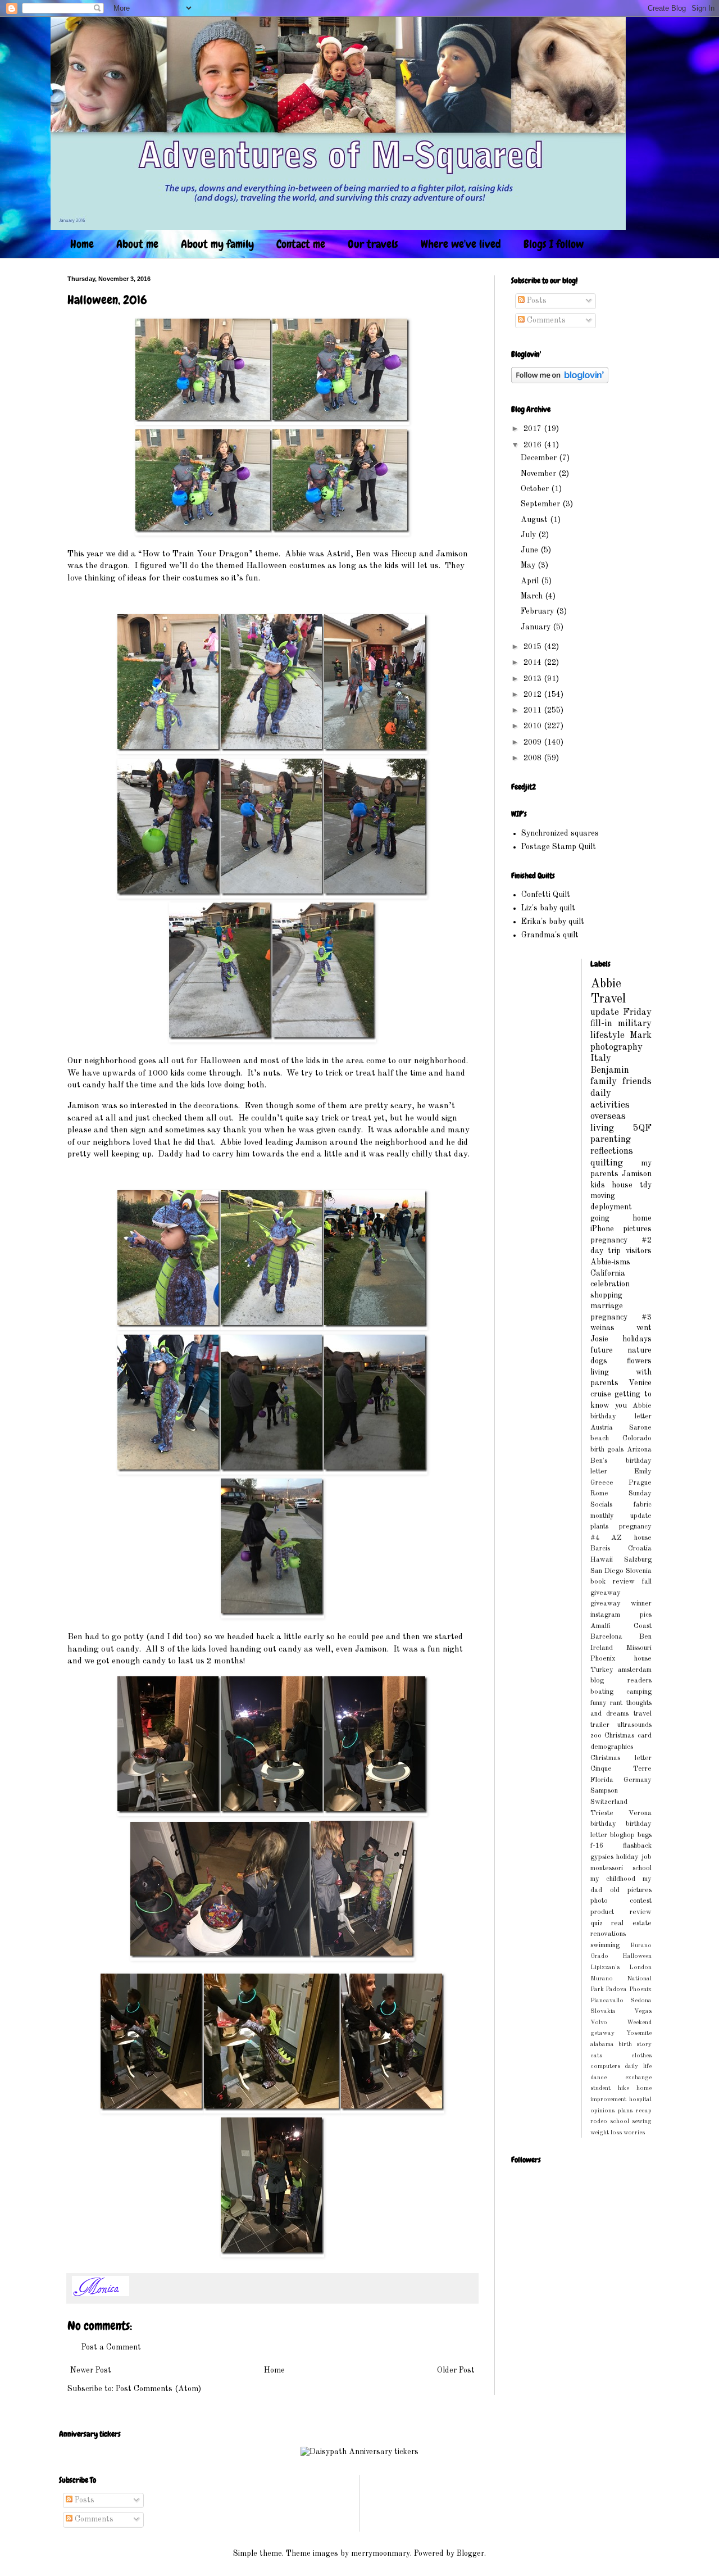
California (608, 1273)
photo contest (621, 1901)
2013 (534, 679)
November (540, 474)
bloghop (622, 1835)
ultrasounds (634, 1725)
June (531, 550)
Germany (638, 1780)
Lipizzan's (605, 1967)
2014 (534, 663)
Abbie (606, 984)
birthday (603, 1824)
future (602, 1350)
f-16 (597, 1846)
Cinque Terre (621, 1769)
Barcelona (606, 1637)
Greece (602, 1483)
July (529, 535)
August (535, 520)
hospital (640, 2099)
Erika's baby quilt (553, 922)
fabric (643, 1505)
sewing (642, 2121)
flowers (639, 1361)
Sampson (604, 1791)
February (538, 611)
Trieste (602, 1813)
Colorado (637, 1438)
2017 (534, 429)
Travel (608, 999)
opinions (602, 2111)
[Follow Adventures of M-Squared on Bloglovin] (560, 381)
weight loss (606, 2133)
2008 (534, 758)
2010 (534, 726)
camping (639, 1692)
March (533, 596)
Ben (645, 1637)
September (541, 504)
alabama (602, 2044)
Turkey (602, 1670)
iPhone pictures (621, 1229)
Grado (599, 1956)
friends (637, 1081)
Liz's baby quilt (548, 908)
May (529, 565)
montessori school (621, 1868)
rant (616, 1703)
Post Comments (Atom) (158, 2389)
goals (615, 1450)
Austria (602, 1428)
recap (644, 2111)
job (647, 1857)
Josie (599, 1339)
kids (598, 1185)
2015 (534, 647)
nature (640, 1350)
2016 (534, 445)
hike (624, 2088)
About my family (217, 244)
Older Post (456, 2370)
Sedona (641, 2001)
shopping (606, 1295)
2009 (534, 742)
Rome (599, 1493)
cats (596, 2056)
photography (616, 1047)
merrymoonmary (381, 2554)
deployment (611, 1207)
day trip (606, 1251)
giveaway (606, 1593)
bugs (645, 1835)
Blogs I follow (554, 244)
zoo (596, 1736)
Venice (640, 1383)
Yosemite (639, 2033)
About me (137, 244)
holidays (637, 1339)
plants (599, 1527)
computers (605, 2066)
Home (82, 244)
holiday (627, 1857)
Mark (641, 1035)
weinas (602, 1328)
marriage (607, 1306)
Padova (616, 1989)
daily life (638, 2066)
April (531, 581)
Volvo (599, 2022)
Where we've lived (461, 244)
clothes (641, 2056)
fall (647, 1582)
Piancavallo (607, 2001)
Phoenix (640, 1989)
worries (634, 2133)
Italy (601, 1058)
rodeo (599, 2121)
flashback (637, 1846)
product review (621, 1912)
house (622, 1185)
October (536, 489)
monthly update (621, 1516)
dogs (599, 1361)
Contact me (301, 244)
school (620, 2121)
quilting (607, 1163)
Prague (640, 1483)
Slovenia (639, 1571)
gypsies (602, 1857)
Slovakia (603, 2011)
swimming (605, 1945)
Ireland (602, 1648)
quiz (597, 1923)
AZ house (631, 1538)
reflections (612, 1151)
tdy (646, 1185)
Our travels (373, 244)
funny (599, 1703)
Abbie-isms (610, 1262)
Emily (643, 1471)
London (640, 1967)
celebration (610, 1284)
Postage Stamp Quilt (559, 847)
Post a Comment (111, 2347)
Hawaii (602, 1560)
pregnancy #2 (621, 1240)
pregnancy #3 (621, 1317)
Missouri (639, 1648)
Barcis (600, 1548)
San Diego (607, 1571)
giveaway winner (621, 1604)
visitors (639, 1251)
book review (613, 1582)
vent (644, 1328)
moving (603, 1196)
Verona (640, 1813)
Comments (545, 320)
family (604, 1081)
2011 (534, 710)
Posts (536, 301)
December (540, 458)
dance (599, 2078)
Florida (602, 1780)
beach (600, 1438)
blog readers (621, 1681)
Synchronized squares (560, 833)
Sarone (640, 1428)
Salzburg (638, 1560)
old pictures (631, 1890)
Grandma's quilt (550, 935)
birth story (635, 2044)
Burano (641, 1945)
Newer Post (91, 2370)
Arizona (639, 1450)
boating (602, 1692)
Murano (602, 1979)
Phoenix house (621, 1659)
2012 (534, 695)
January (537, 627)
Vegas (643, 2011)
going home (621, 1218)
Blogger (470, 2554)
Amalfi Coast (621, 1626)
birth (597, 1450)
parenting (611, 1139)
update (605, 1012)
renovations (608, 1934)
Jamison (637, 1174)
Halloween (637, 1956)
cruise (601, 1394)
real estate (631, 1923)
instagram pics (621, 1615)
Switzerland (609, 1802)
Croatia (640, 1548)
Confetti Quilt (546, 895)
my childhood (613, 1879)
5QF (642, 1128)
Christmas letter (621, 1758)
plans (625, 2111)
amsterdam (635, 1670)
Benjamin (610, 1070)
